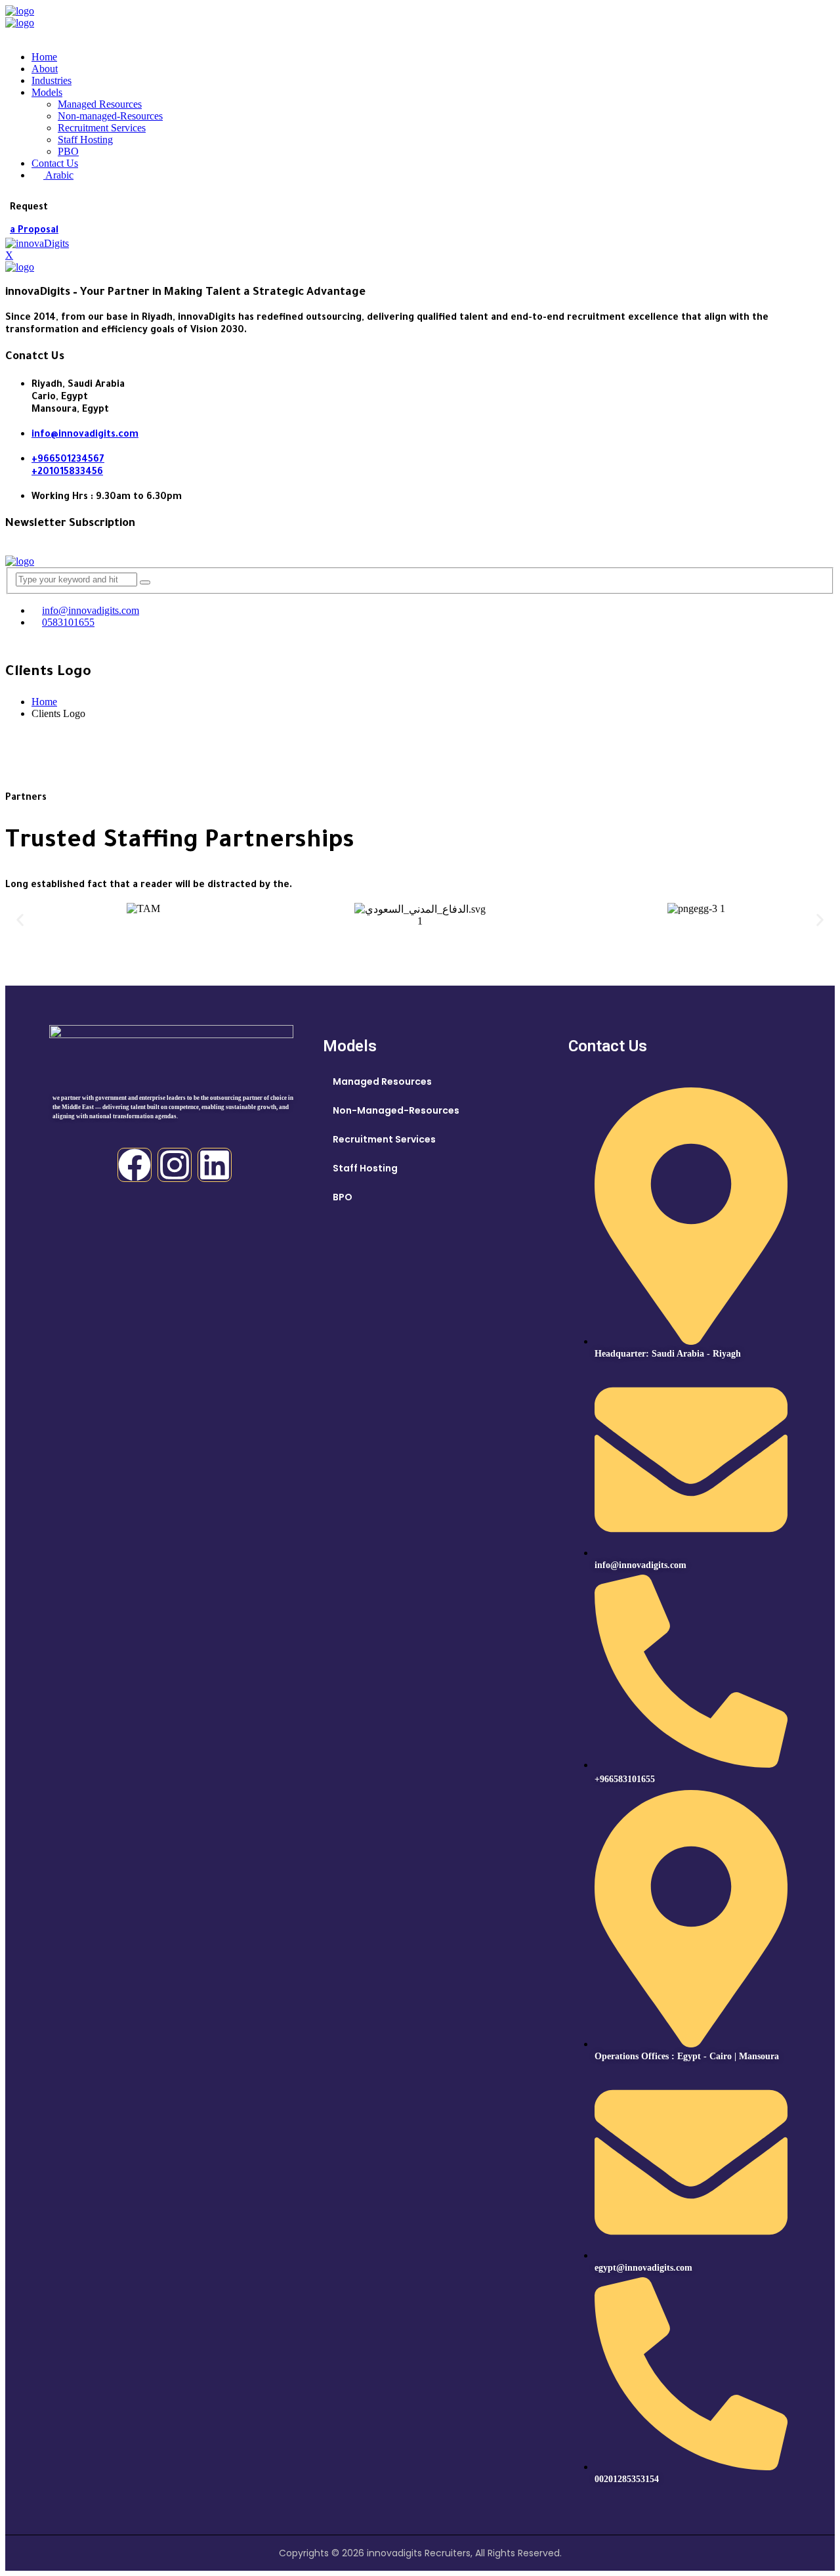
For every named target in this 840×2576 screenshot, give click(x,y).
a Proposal (34, 231)
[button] (20, 920)
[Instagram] (175, 1165)
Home (44, 57)
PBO (68, 151)
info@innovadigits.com (85, 435)
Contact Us (55, 163)
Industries (52, 80)
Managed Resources (100, 104)
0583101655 (68, 622)
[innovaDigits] (20, 11)
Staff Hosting (85, 140)
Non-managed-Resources (110, 116)
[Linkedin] (215, 1165)
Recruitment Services (102, 128)
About (45, 69)
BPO (343, 1197)
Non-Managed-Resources (396, 1110)
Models (47, 92)
